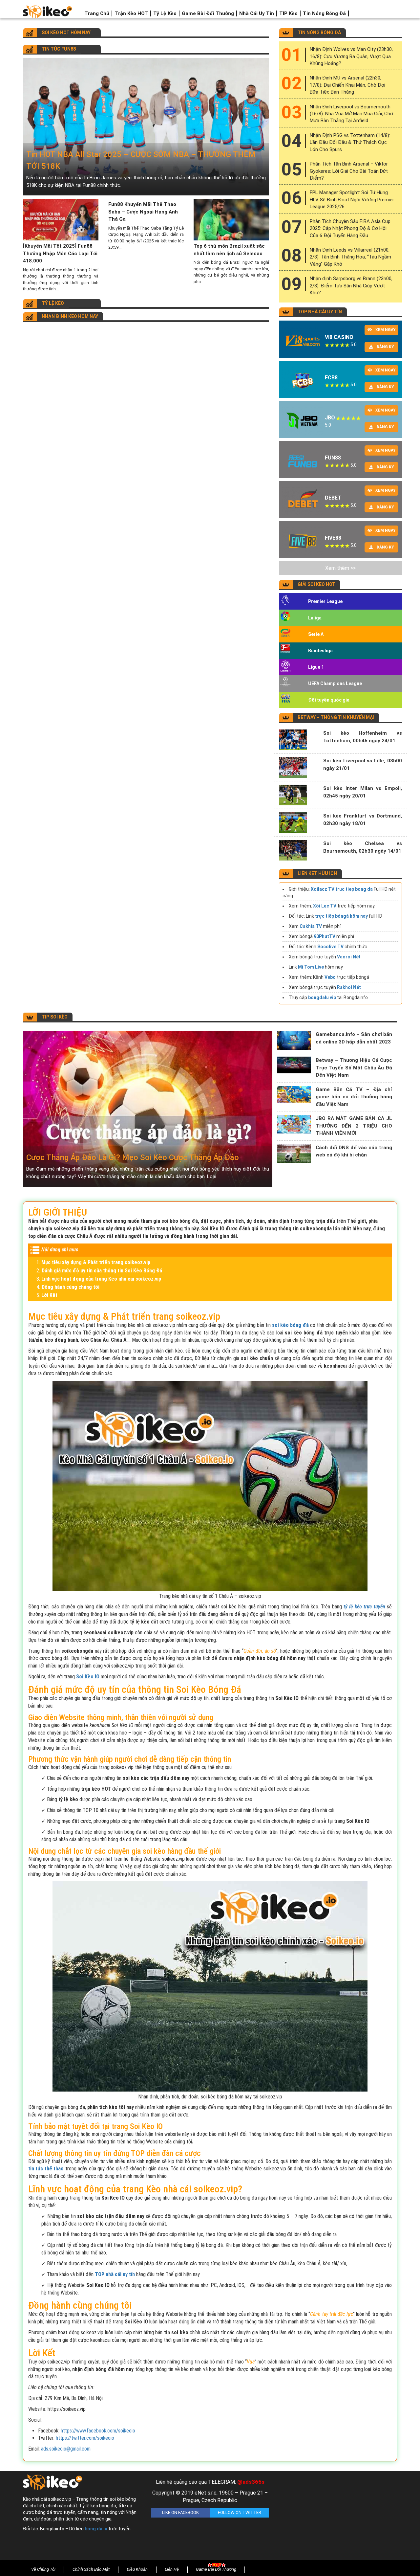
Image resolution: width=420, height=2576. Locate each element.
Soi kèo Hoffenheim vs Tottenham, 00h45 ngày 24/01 (363, 737)
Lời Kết (49, 1295)
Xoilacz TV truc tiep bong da (342, 889)
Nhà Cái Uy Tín (257, 13)
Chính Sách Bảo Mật (91, 2569)
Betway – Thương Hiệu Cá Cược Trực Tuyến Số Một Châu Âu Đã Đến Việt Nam (354, 1068)
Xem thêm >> (340, 568)
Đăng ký (385, 347)
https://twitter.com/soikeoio (85, 2438)
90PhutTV (325, 936)
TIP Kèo (288, 13)
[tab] (146, 127)
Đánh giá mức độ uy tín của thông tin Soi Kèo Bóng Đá (102, 1271)
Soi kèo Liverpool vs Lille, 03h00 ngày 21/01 (363, 764)
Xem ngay (386, 330)
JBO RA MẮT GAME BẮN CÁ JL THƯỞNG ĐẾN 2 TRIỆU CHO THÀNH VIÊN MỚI (354, 1126)
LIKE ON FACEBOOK (180, 2512)
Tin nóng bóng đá (324, 13)
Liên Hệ (172, 2569)
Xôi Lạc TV (325, 906)
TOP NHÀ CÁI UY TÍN (320, 312)
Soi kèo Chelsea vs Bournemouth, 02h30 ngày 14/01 (363, 847)
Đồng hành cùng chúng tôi (70, 1287)
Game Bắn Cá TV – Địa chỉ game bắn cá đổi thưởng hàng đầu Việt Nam (354, 1097)
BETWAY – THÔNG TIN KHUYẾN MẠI (336, 717)
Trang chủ (97, 13)
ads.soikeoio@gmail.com (66, 2449)
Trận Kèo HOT (131, 13)
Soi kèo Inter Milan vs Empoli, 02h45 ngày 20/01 (363, 792)
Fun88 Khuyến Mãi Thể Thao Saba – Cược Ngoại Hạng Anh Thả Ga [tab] (143, 212)
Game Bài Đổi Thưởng (208, 13)
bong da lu (96, 2529)
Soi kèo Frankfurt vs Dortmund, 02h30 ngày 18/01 (363, 820)
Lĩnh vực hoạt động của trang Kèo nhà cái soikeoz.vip (101, 1279)
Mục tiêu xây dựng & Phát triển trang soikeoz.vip (96, 1262)
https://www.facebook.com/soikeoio (98, 2431)
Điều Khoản (137, 2569)
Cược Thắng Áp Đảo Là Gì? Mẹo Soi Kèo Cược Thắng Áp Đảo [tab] (133, 1157)
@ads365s (251, 2482)
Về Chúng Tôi (43, 2569)
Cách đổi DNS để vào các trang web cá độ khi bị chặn (354, 1151)
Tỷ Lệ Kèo (165, 13)
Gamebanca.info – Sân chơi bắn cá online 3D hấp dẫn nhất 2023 (354, 1038)
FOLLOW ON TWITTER (240, 2512)
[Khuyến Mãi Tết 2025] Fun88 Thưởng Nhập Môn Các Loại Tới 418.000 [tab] (60, 253)
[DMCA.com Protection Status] (338, 2517)
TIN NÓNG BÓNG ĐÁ (319, 33)
